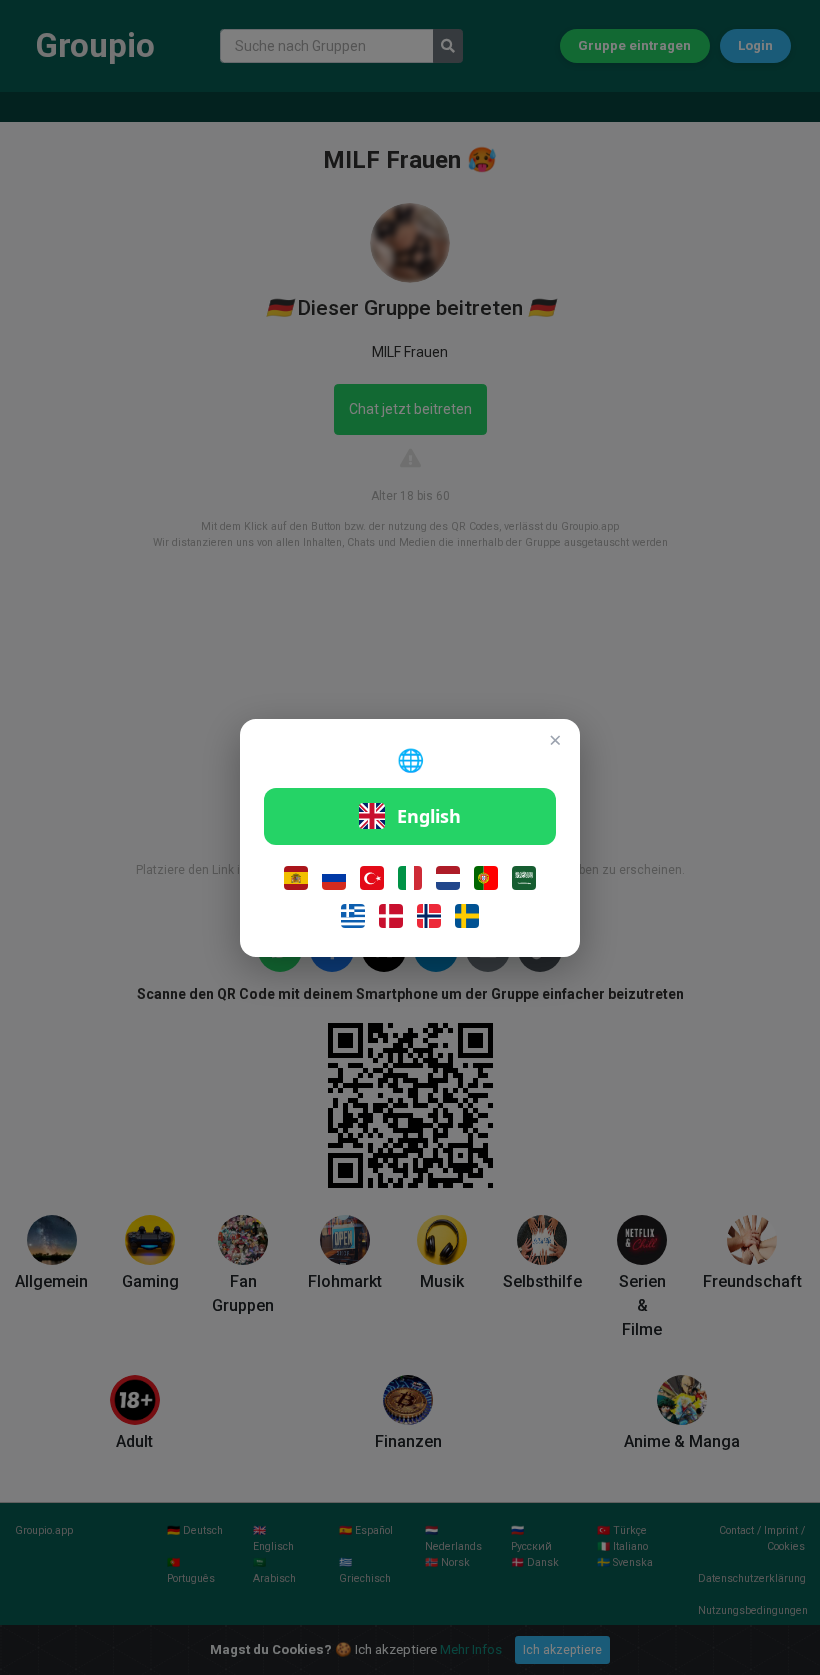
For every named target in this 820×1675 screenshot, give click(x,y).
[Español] (296, 878)
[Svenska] (467, 916)
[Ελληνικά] (353, 916)
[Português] (486, 878)
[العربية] (524, 878)
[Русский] (334, 878)
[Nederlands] (448, 878)
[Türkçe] (372, 878)
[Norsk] (429, 916)
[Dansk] (391, 916)
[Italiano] (410, 878)
